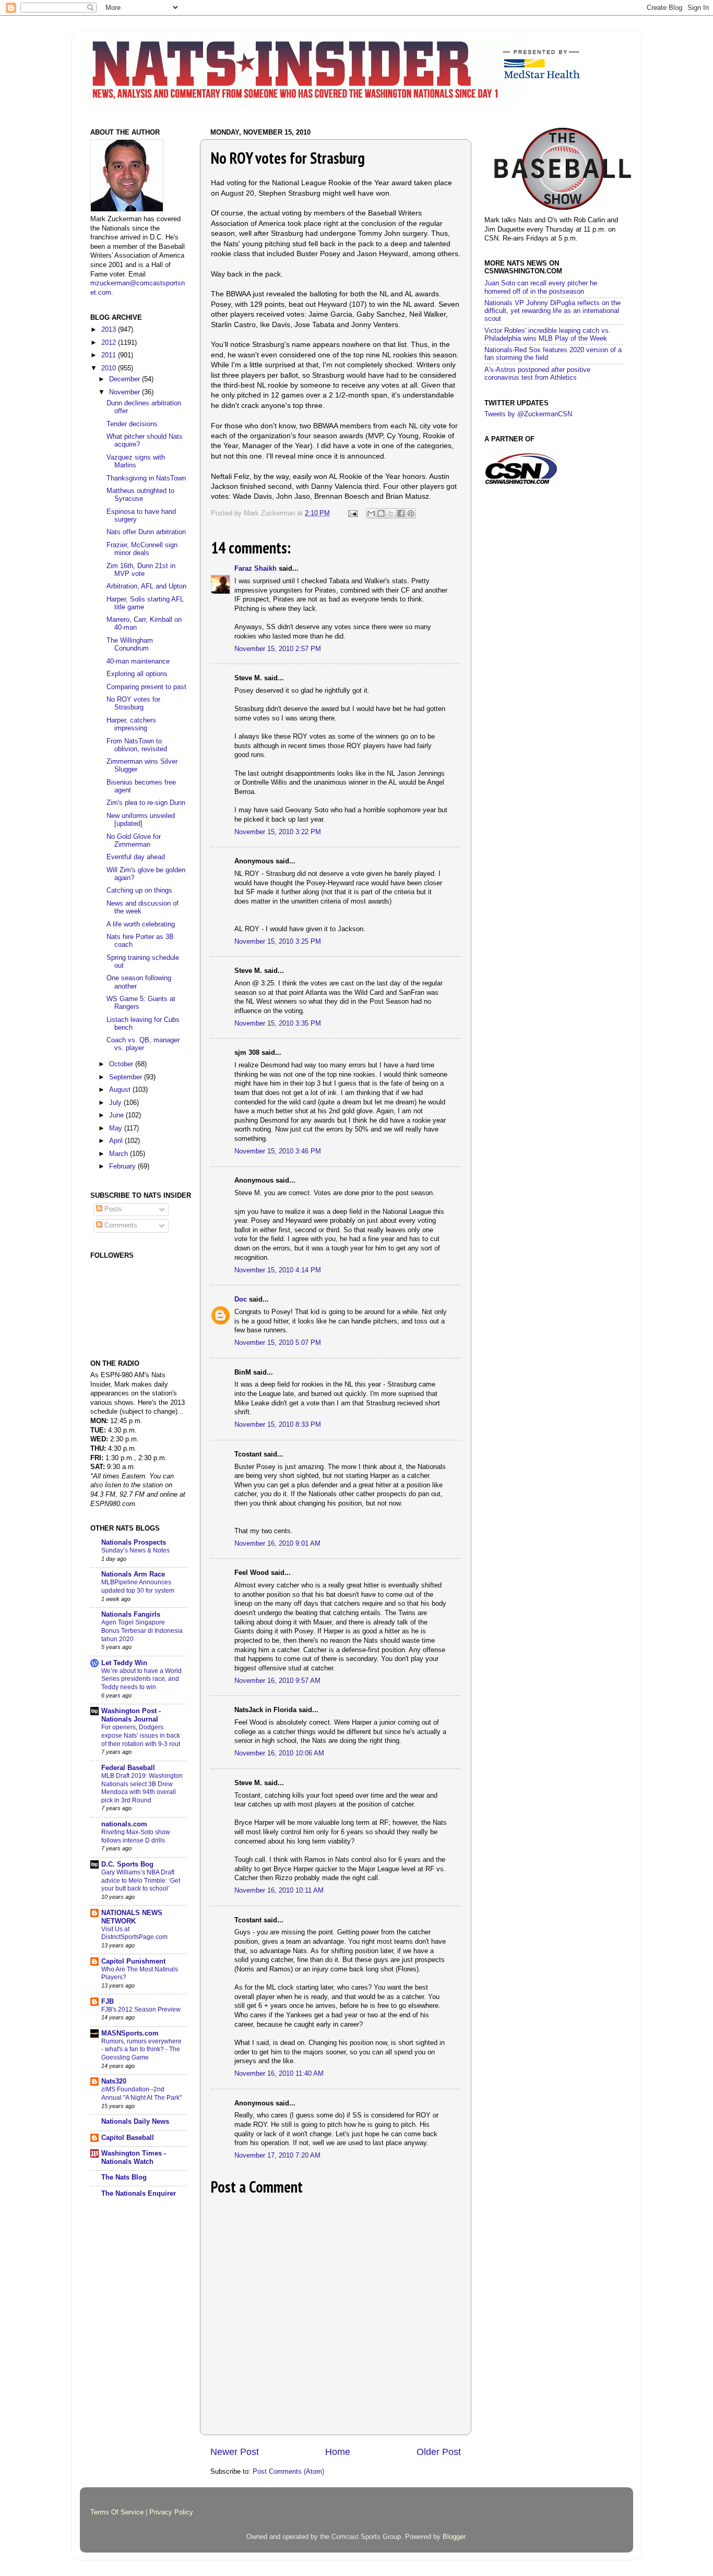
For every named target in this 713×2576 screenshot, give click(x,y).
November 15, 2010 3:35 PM (278, 1024)
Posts (112, 1209)
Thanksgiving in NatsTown (146, 478)
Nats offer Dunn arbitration (146, 532)
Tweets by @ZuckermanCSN (528, 414)
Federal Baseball (128, 1768)
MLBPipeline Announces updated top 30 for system (138, 1586)
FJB (108, 2002)
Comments (120, 1225)
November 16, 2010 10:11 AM (279, 1891)
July (116, 1103)
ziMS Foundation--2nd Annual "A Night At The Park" (141, 2093)
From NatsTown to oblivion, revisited (137, 745)
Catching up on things (139, 890)
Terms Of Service (117, 2512)
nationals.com (124, 1824)
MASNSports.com (130, 2033)
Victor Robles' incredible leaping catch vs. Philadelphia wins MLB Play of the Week (548, 335)
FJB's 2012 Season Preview (141, 2009)
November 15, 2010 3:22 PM (278, 832)
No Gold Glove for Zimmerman (134, 841)
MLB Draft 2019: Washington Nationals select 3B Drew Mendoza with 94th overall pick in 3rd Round (142, 1788)
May (117, 1128)
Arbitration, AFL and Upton (146, 586)
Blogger (454, 2537)
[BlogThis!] (381, 513)
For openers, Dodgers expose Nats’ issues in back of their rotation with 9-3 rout (141, 1735)
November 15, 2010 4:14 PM (278, 1270)
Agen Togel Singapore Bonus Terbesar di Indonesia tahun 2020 (142, 1630)
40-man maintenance (138, 661)
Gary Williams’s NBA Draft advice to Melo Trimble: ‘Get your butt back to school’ (141, 1880)
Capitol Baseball (128, 2138)
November (126, 392)
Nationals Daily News (135, 2122)
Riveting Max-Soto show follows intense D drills (136, 1836)
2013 (110, 330)
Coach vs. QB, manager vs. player (143, 1044)
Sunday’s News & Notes (135, 1550)
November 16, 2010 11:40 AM (279, 2074)
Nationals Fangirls (131, 1615)
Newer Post (235, 2452)
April (117, 1141)
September (127, 1077)
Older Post (439, 2452)
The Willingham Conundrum (130, 645)
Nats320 (114, 2081)
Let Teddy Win (124, 1663)
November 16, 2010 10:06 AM (279, 1753)
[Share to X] (391, 513)
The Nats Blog (124, 2177)
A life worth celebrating (141, 924)
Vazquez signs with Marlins (136, 461)
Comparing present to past (146, 687)
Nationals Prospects (134, 1543)
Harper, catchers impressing (131, 724)
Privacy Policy (171, 2512)
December (126, 379)
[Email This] (371, 513)
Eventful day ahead (136, 857)
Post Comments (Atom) (288, 2472)
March (120, 1154)
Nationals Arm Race (133, 1574)
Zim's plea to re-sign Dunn (146, 803)
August (121, 1090)
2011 (110, 355)
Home (338, 2452)
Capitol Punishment (133, 1961)
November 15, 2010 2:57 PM (278, 649)
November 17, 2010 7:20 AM (277, 2156)
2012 (110, 343)
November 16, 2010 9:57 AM (277, 1681)
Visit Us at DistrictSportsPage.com (134, 1933)
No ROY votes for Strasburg (133, 703)
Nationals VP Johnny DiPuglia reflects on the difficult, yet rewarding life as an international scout (552, 311)
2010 (110, 368)
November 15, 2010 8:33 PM (278, 1425)
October (122, 1064)
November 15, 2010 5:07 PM (278, 1343)
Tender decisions (132, 424)
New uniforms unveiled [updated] (141, 820)
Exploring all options (137, 674)
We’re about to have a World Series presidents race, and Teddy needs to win (141, 1679)
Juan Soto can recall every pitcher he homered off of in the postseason (541, 287)
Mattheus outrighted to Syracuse (140, 495)
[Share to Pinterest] (411, 513)
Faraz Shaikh (256, 569)
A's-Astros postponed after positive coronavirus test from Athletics (537, 374)
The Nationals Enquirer (139, 2194)
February (123, 1166)
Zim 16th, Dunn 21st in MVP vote (141, 570)
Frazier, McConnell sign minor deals (142, 549)
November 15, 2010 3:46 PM (278, 1151)
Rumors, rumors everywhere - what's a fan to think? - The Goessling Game (141, 2049)
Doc (241, 1299)
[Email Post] (352, 513)
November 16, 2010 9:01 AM (277, 1544)
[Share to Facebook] (401, 513)
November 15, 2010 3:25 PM (278, 942)
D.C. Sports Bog (127, 1864)
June (117, 1115)
